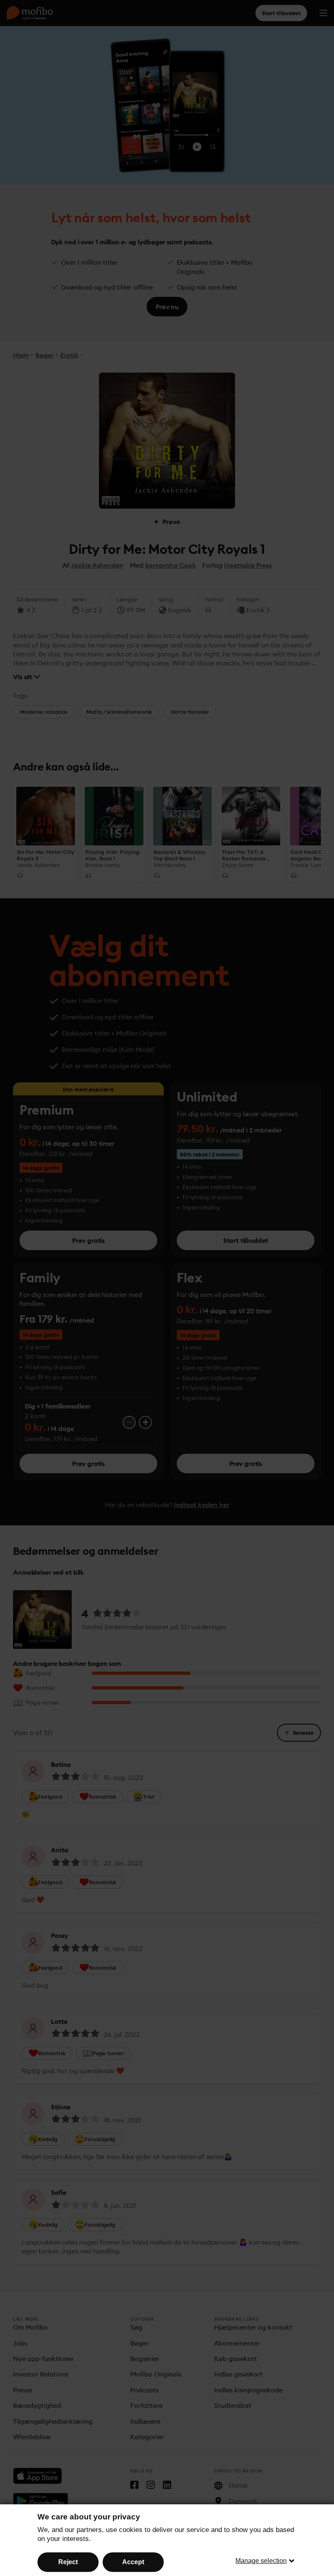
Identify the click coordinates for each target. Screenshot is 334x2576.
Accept (133, 2562)
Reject (68, 2562)
